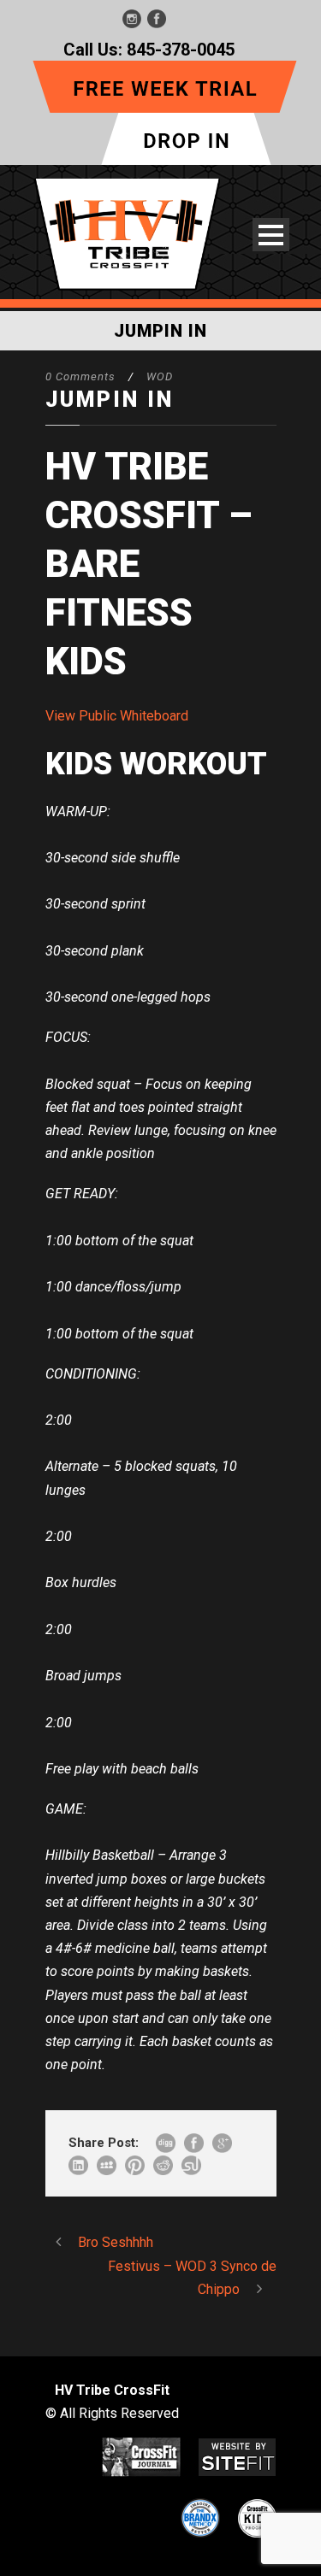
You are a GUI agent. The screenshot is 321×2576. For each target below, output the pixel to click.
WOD (160, 376)
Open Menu (271, 235)
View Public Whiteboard (117, 716)
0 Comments (80, 376)
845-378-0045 (181, 50)
